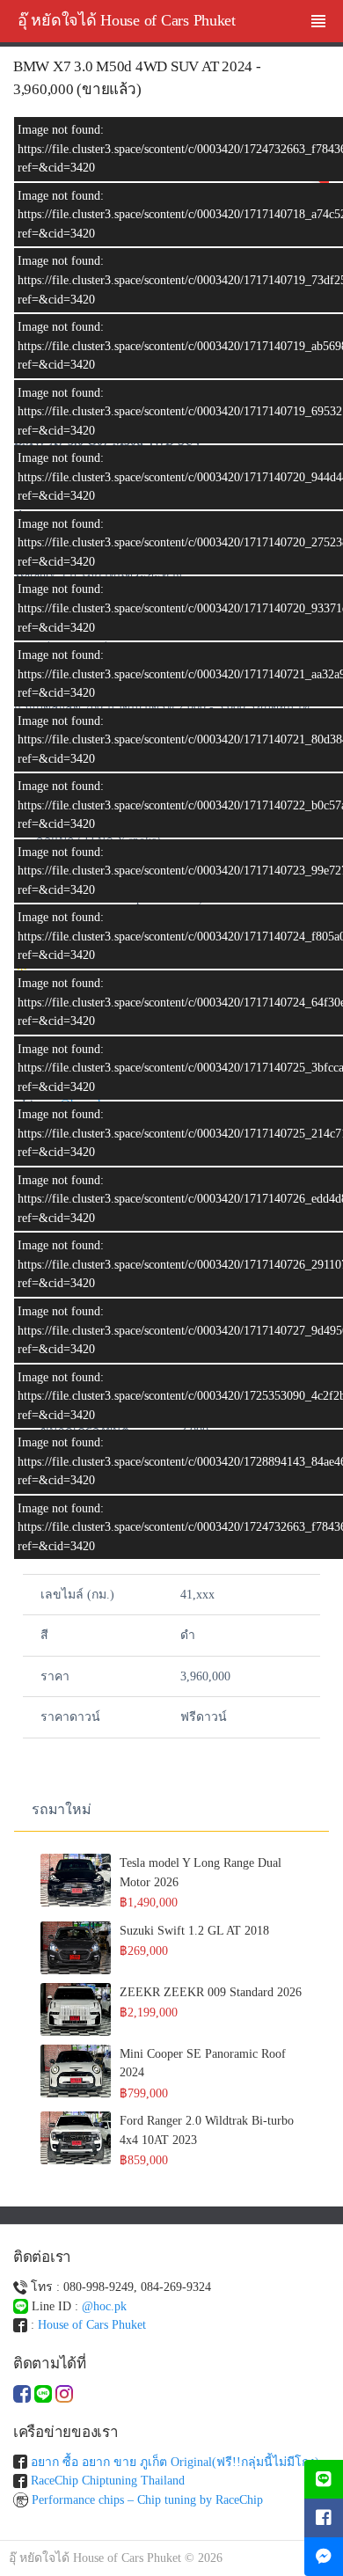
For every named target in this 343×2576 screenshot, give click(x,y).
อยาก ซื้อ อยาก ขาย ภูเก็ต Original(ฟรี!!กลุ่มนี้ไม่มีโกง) (175, 2462)
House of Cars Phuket (92, 2325)
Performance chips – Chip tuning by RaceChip (147, 2500)
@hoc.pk (104, 2306)
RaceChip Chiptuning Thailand (108, 2481)
